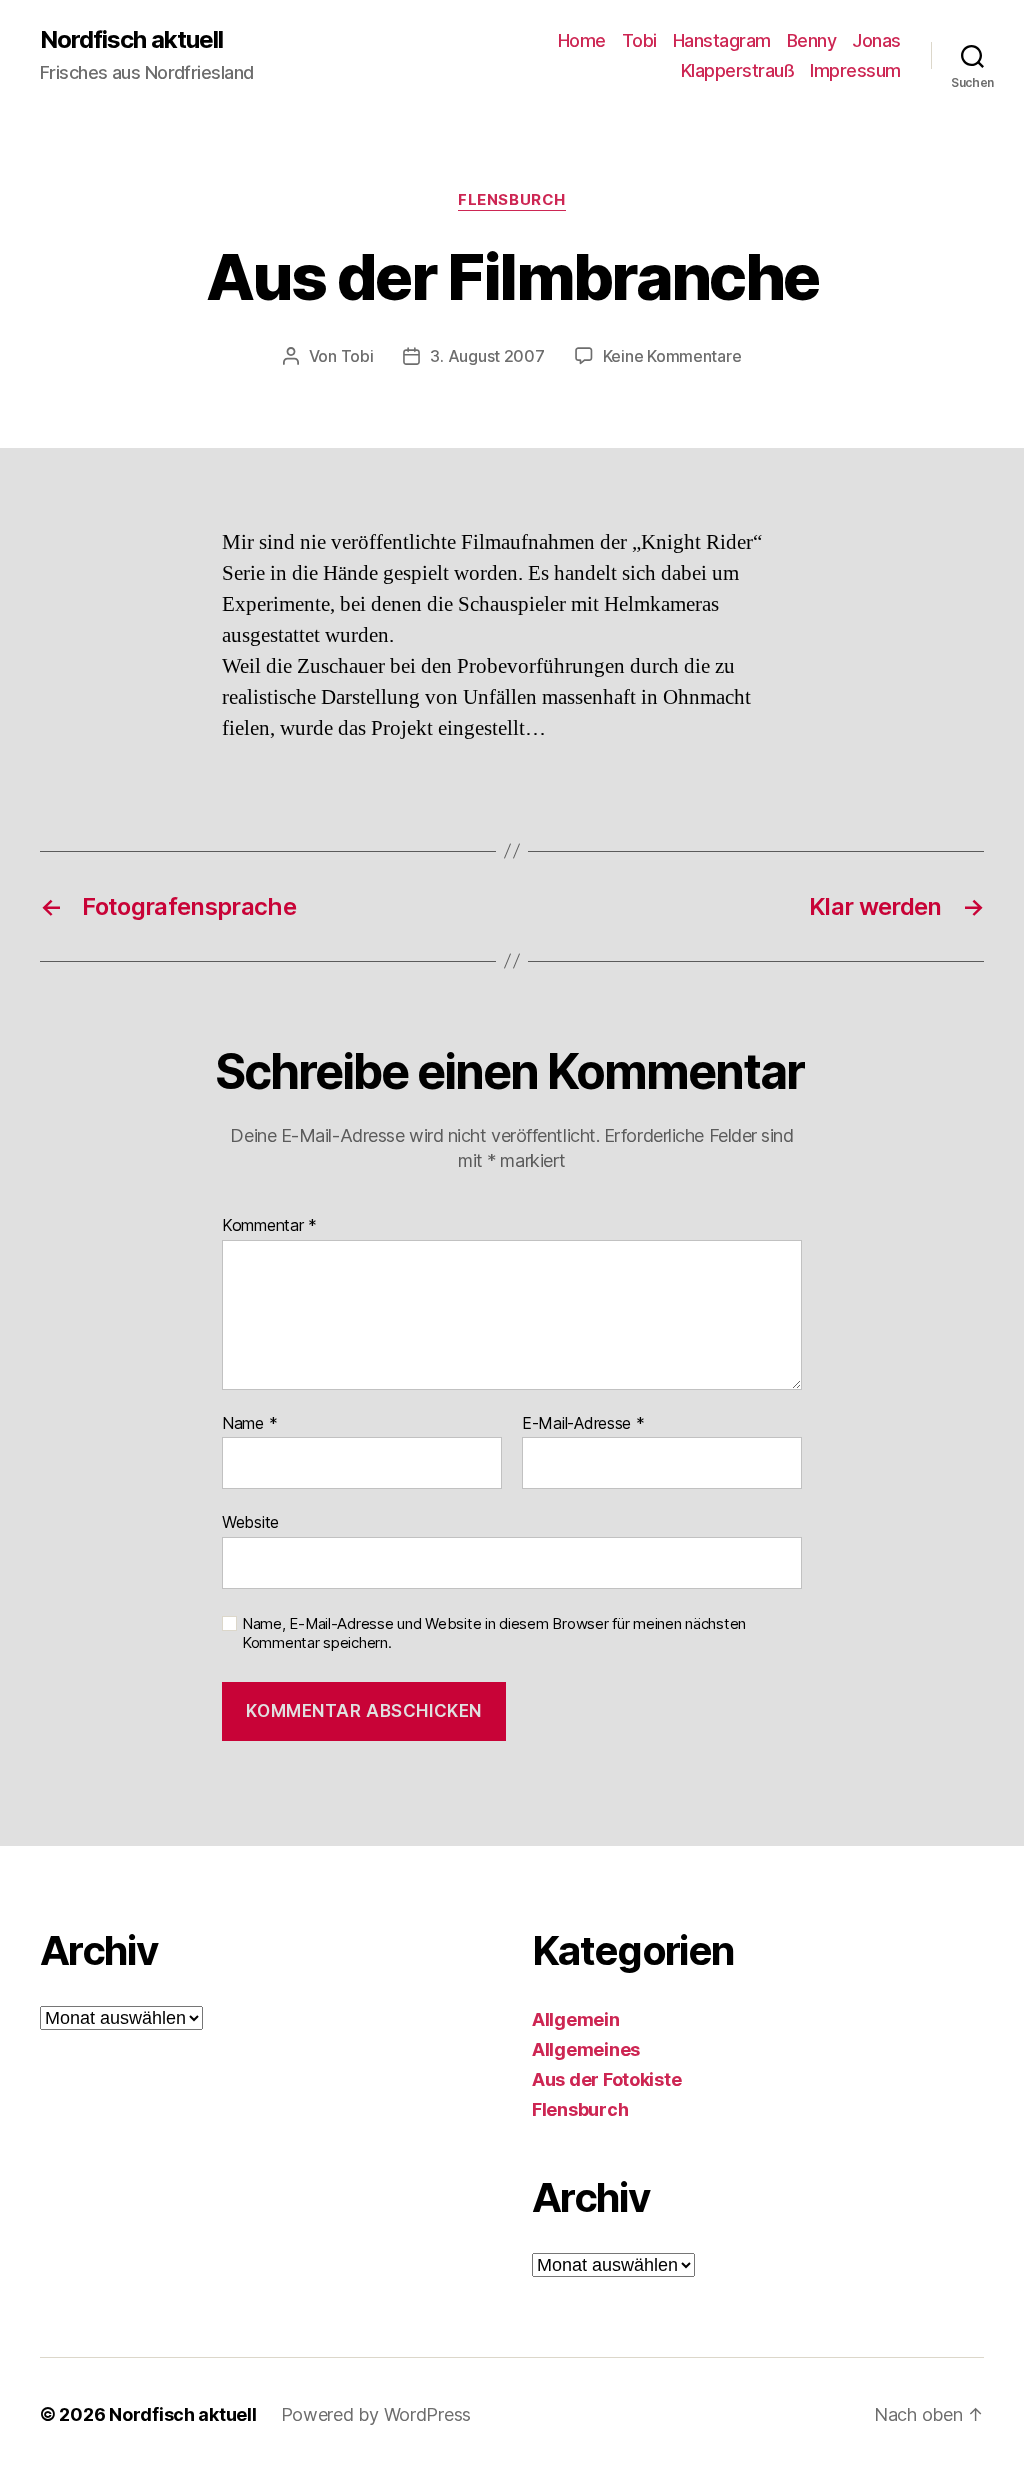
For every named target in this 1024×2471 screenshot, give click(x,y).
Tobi (639, 40)
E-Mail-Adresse (583, 1424)
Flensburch (512, 200)
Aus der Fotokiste (606, 2079)
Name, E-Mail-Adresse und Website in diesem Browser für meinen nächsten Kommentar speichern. (494, 1633)
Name (249, 1424)
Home (582, 40)
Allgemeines (586, 2049)
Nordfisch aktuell (131, 40)
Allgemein (576, 2019)
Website (250, 1522)
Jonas (876, 40)
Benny (812, 40)
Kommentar (269, 1226)
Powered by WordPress (376, 2414)
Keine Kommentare (672, 356)
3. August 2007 (487, 356)
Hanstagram (722, 40)
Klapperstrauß (738, 70)
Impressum (855, 70)
